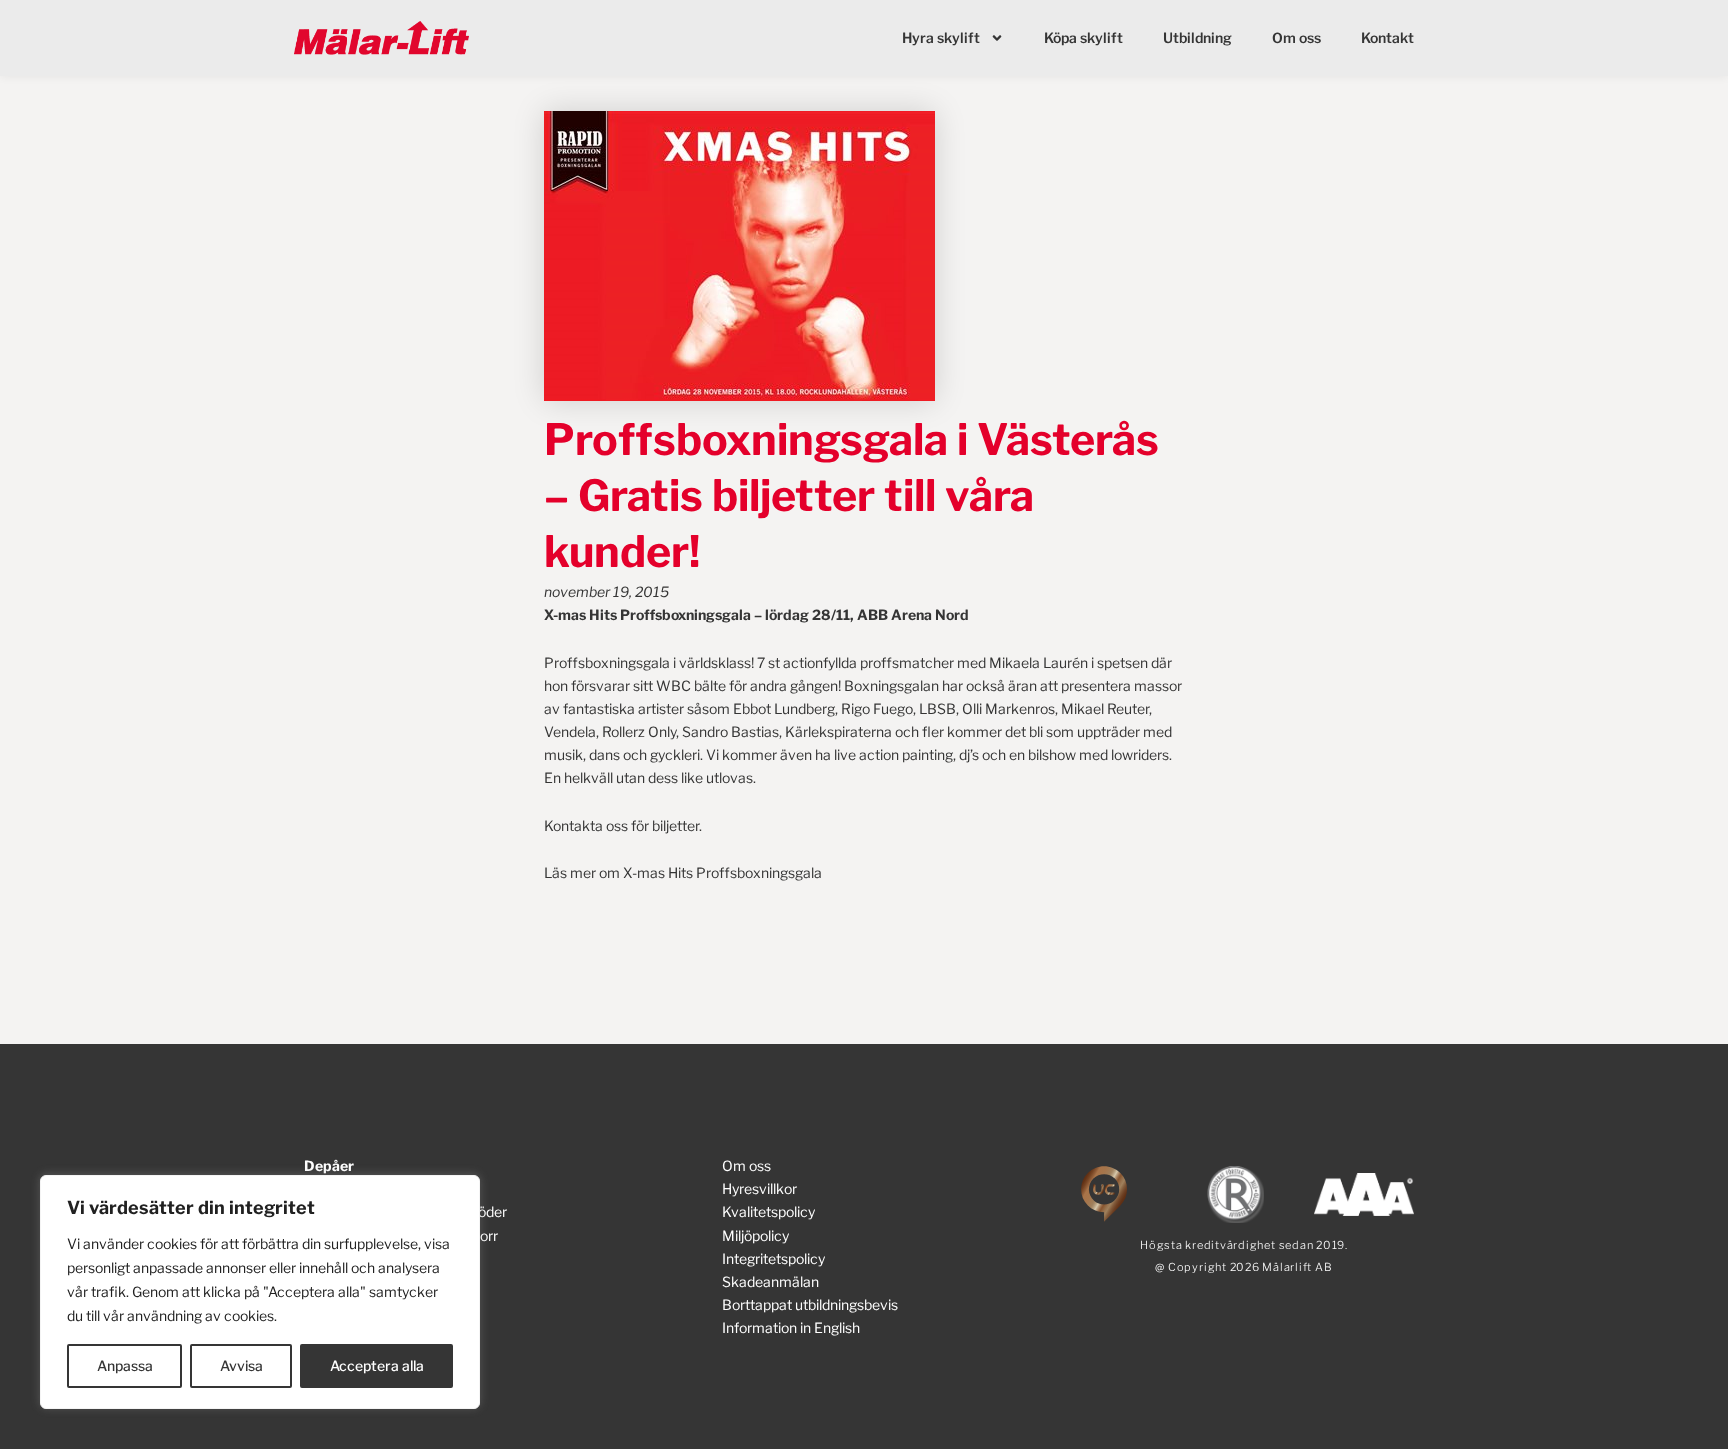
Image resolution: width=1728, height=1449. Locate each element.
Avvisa (241, 1365)
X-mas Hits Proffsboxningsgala (722, 872)
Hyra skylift (941, 37)
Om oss (1296, 37)
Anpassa (125, 1365)
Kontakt (1387, 37)
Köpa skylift (1083, 37)
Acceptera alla (377, 1365)
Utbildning (1197, 37)
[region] (260, 1292)
